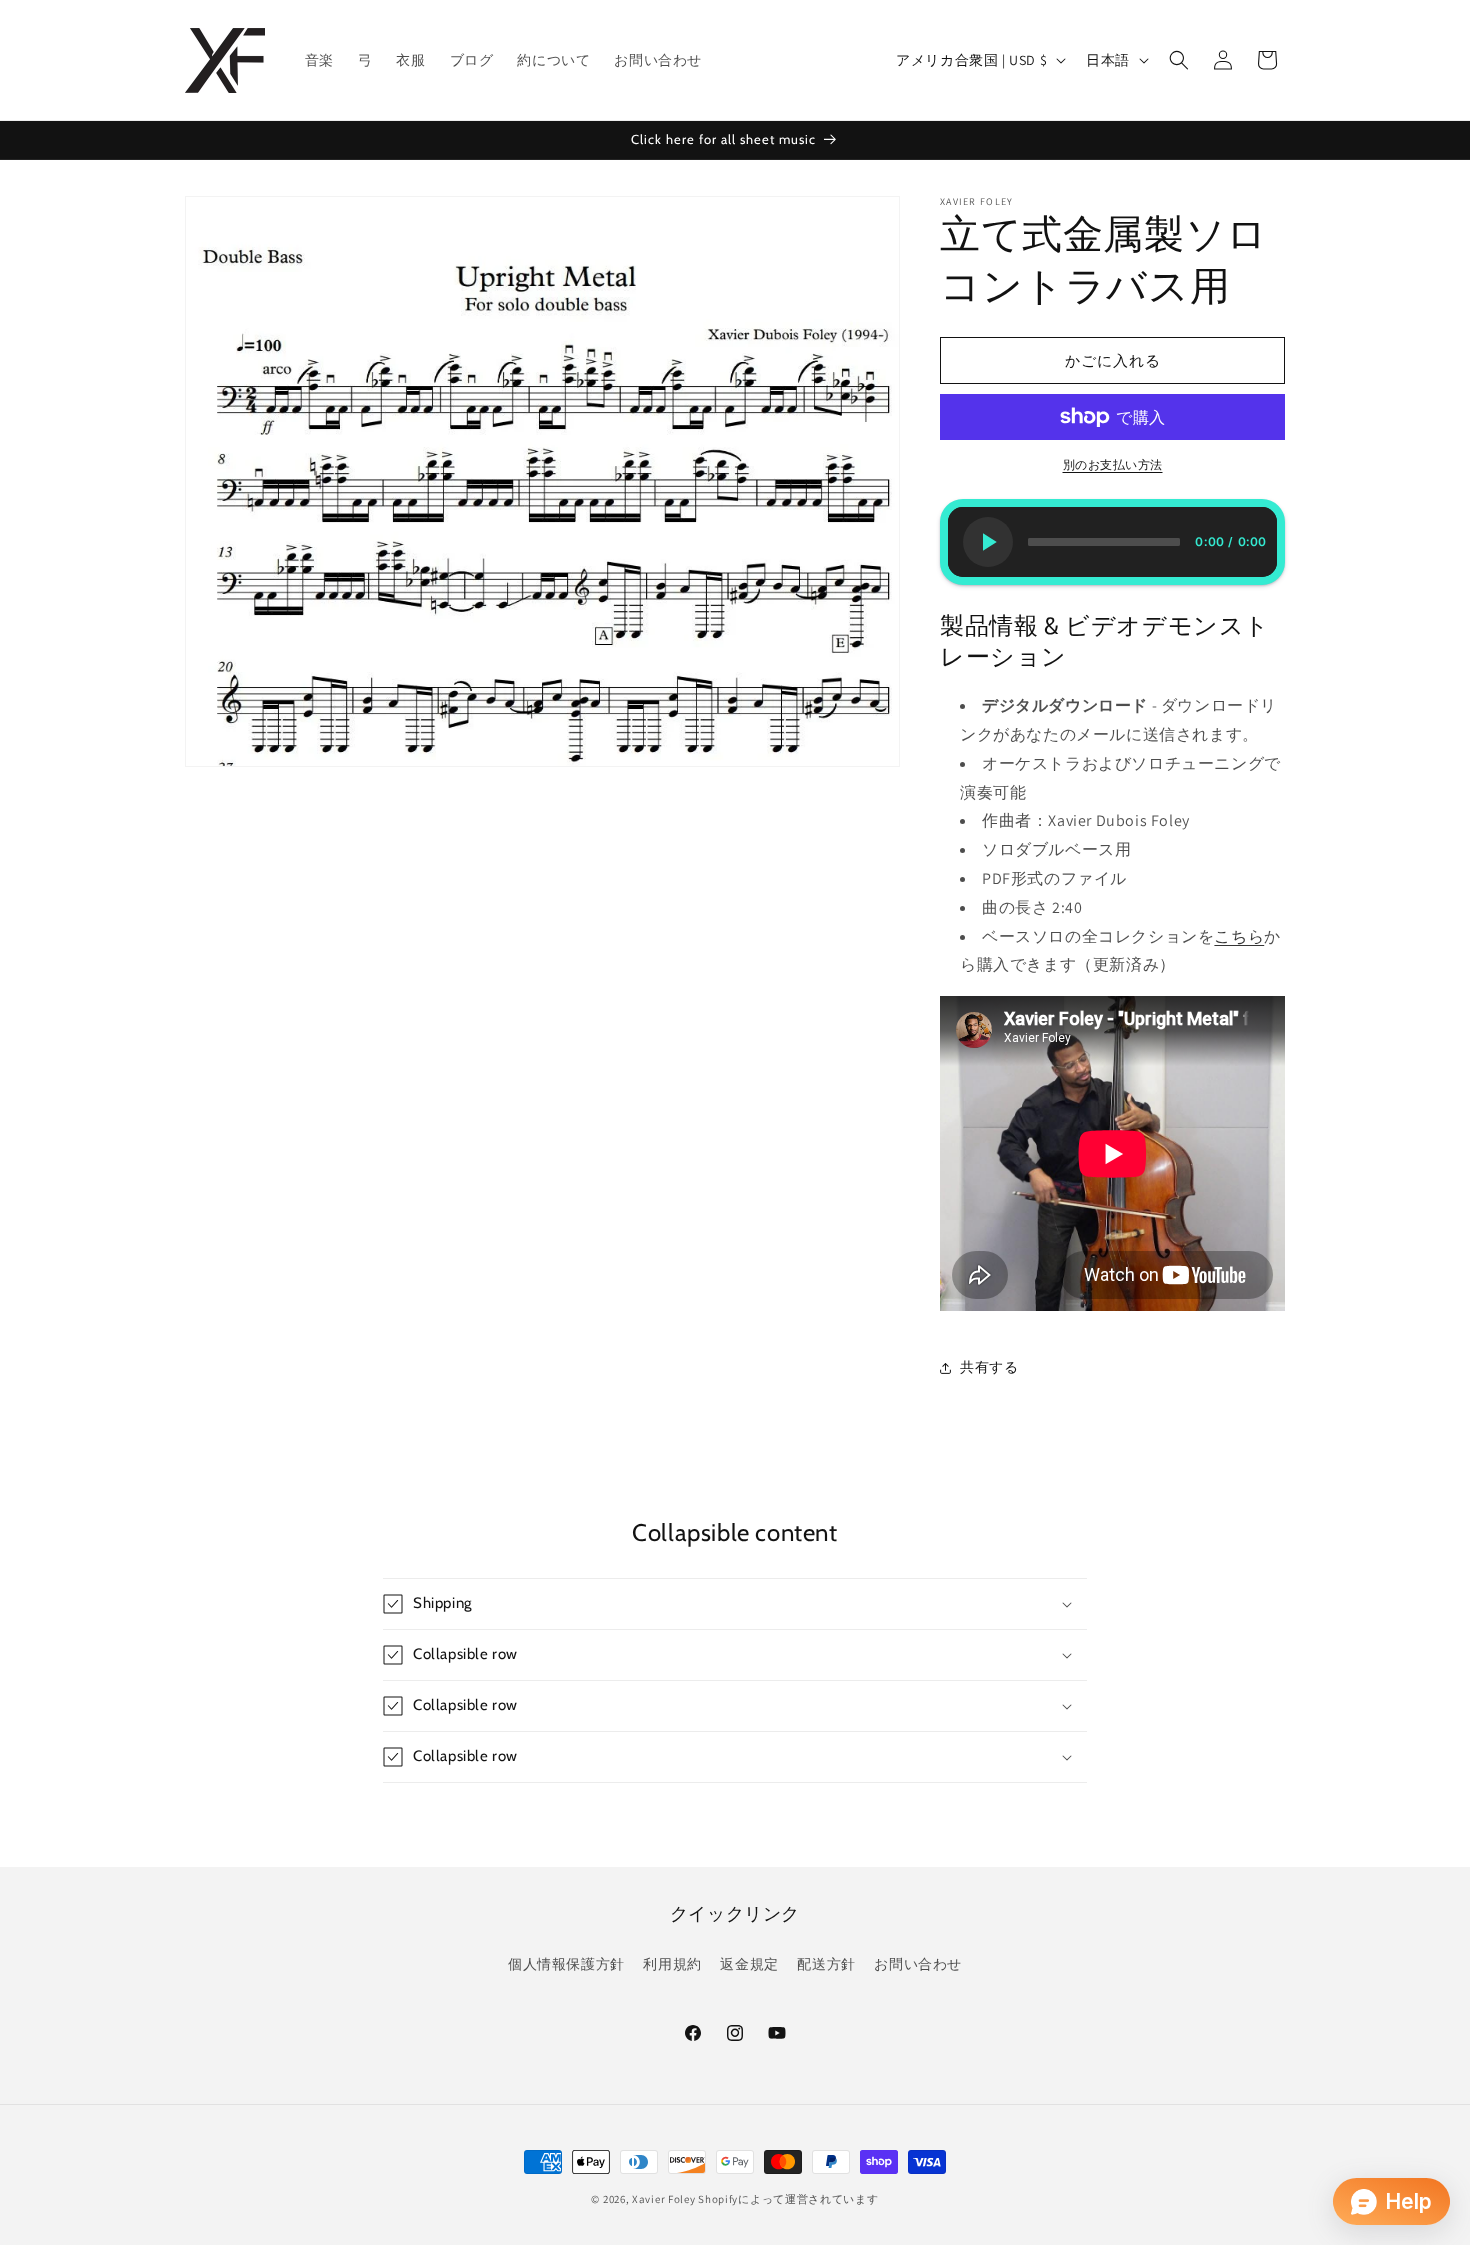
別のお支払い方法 (1113, 464)
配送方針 (826, 1964)
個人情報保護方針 (566, 1964)
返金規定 (749, 1964)
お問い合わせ (918, 1964)
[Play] (988, 542)
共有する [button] (989, 1367)
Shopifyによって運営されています (788, 2199)
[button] (1179, 60)
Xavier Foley (663, 2199)
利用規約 (672, 1964)
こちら (1239, 936)
